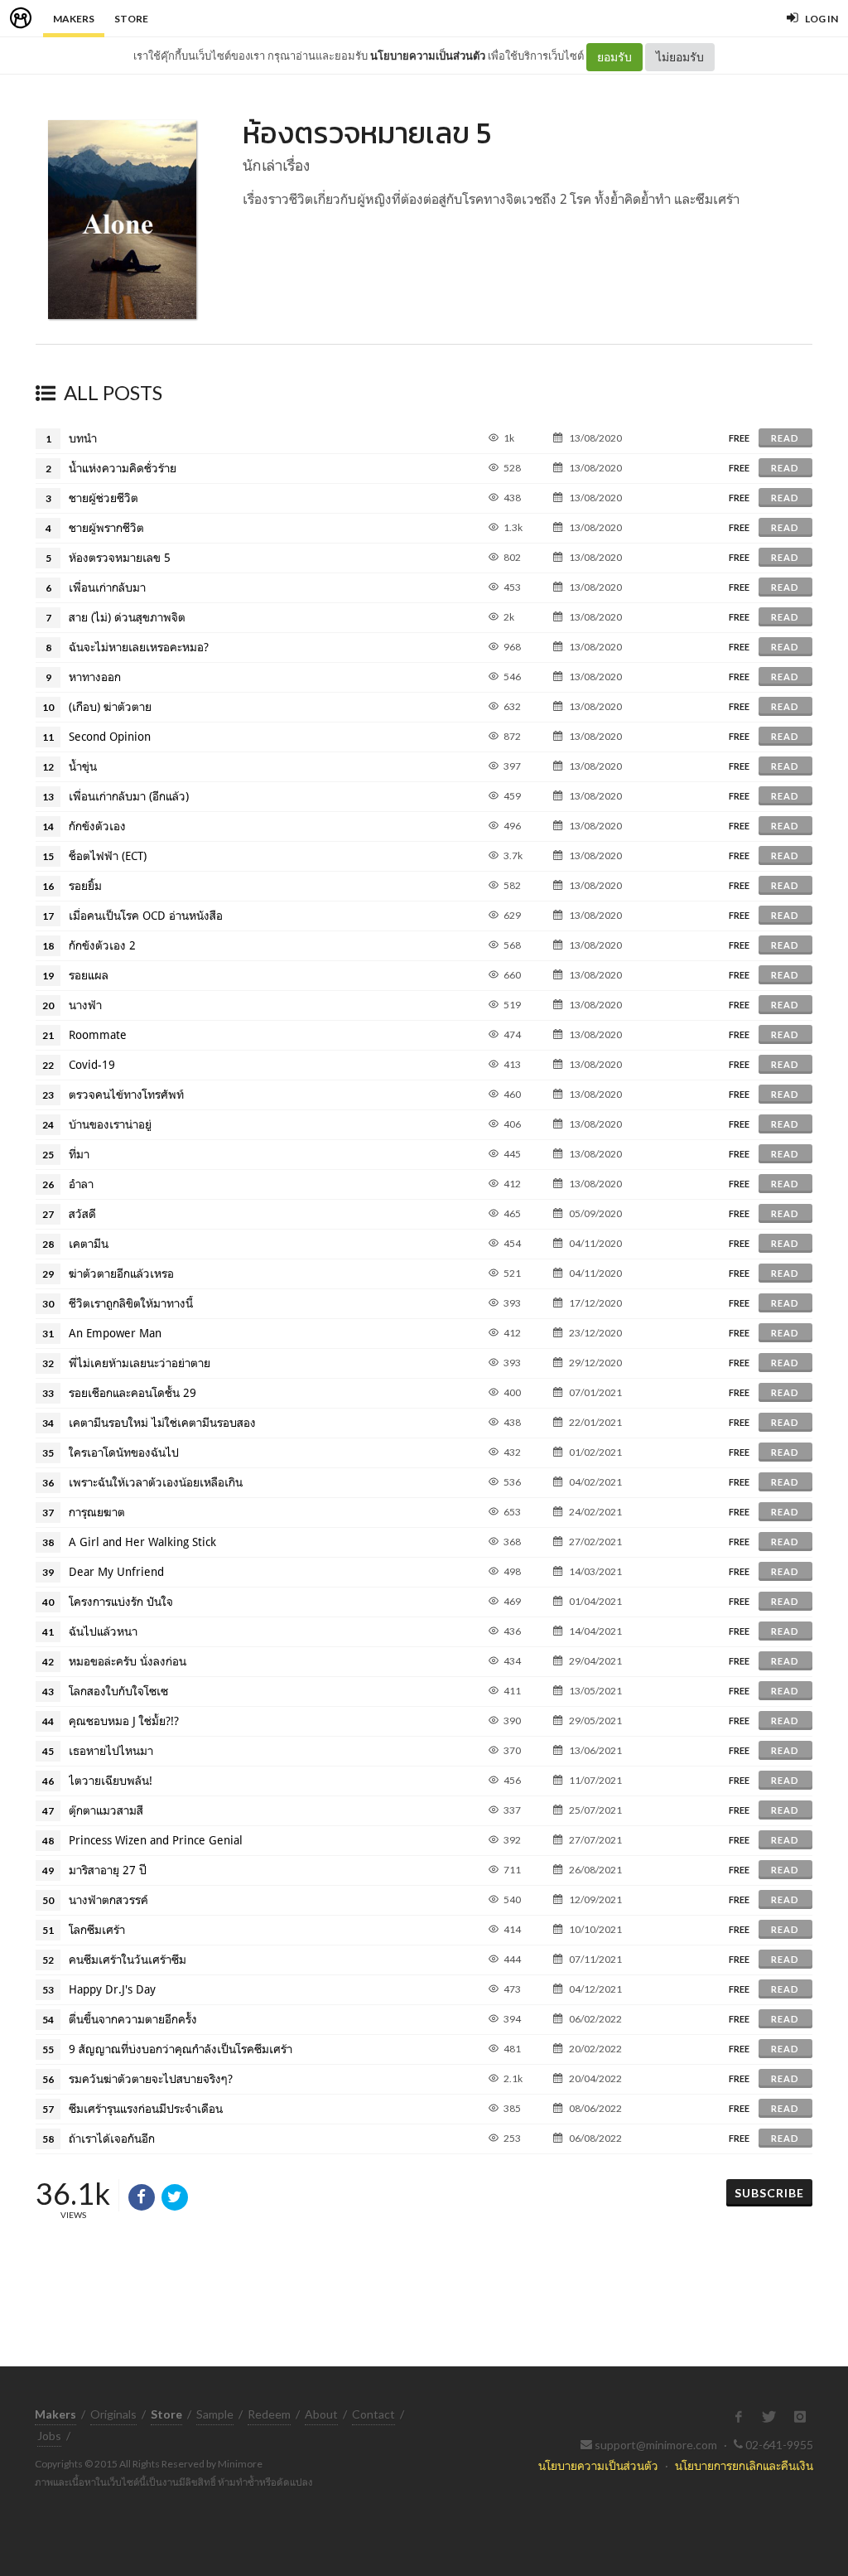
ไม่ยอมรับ (680, 57)
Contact (373, 2414)
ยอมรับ (614, 57)
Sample (215, 2414)
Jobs (49, 2436)
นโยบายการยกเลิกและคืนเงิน (744, 2465)
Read (785, 438)
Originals (113, 2414)
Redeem (269, 2414)
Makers (74, 19)
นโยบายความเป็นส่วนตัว (428, 56)
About (321, 2414)
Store (131, 19)
